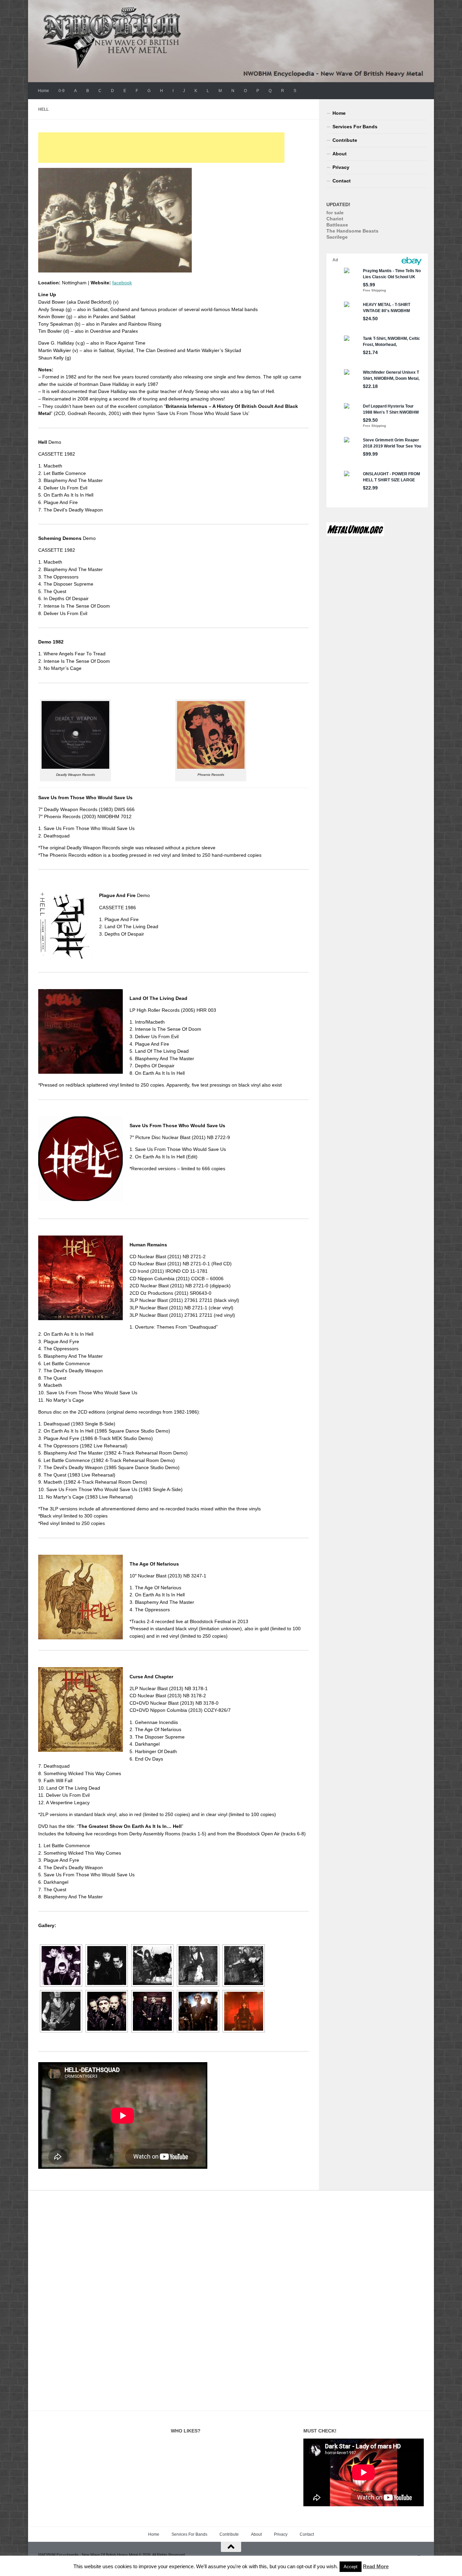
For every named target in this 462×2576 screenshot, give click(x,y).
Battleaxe (337, 225)
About (340, 154)
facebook (122, 283)
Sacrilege (337, 237)
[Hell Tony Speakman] (152, 1966)
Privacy (341, 167)
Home (43, 91)
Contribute (345, 140)
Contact (342, 181)
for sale (335, 213)
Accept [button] (351, 2567)
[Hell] (61, 1966)
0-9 (62, 91)
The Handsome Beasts (352, 231)
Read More (376, 2566)
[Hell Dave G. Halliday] (244, 1966)
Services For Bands (355, 127)
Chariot (335, 219)
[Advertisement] (161, 148)
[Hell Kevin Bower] (198, 1966)
